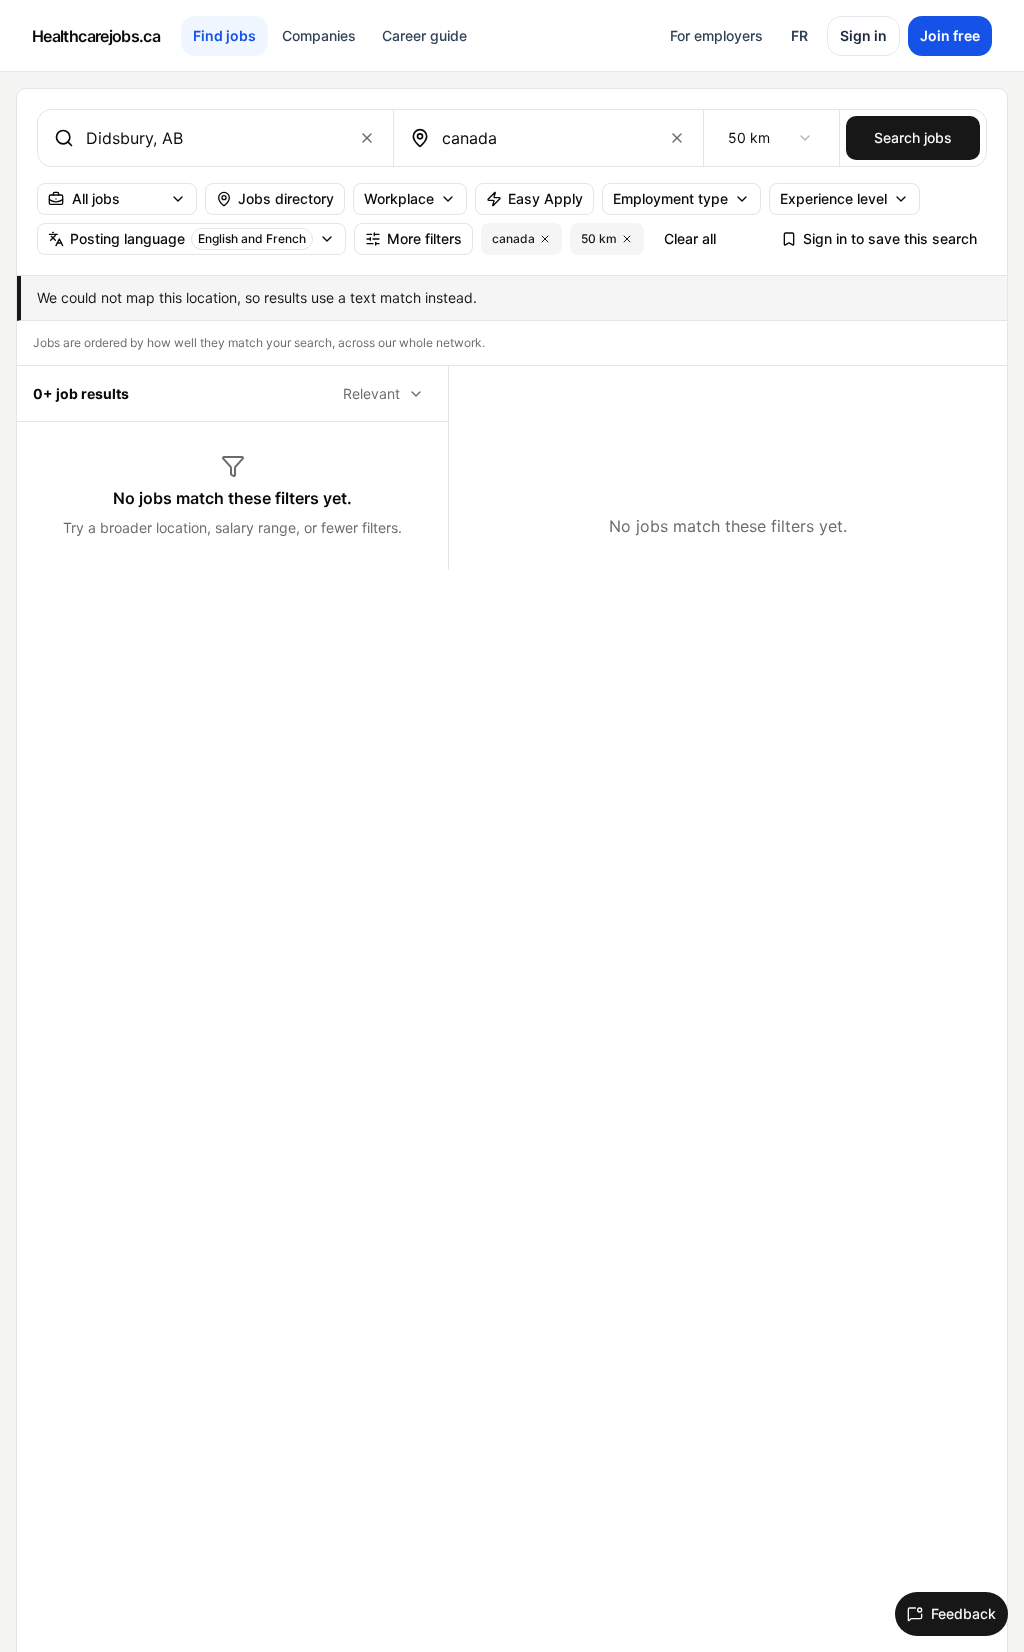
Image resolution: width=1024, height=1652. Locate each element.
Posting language (188, 238)
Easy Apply (545, 198)
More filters (424, 238)
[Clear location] (677, 138)
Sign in (863, 35)
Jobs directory (286, 198)
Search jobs (913, 137)
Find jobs (224, 35)
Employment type (670, 198)
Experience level (833, 198)
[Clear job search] (367, 138)
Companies (319, 35)
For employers (716, 35)
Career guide (424, 35)
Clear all (690, 238)
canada (513, 238)
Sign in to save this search (890, 238)
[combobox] (211, 138)
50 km (599, 238)
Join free (950, 35)
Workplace (399, 198)
